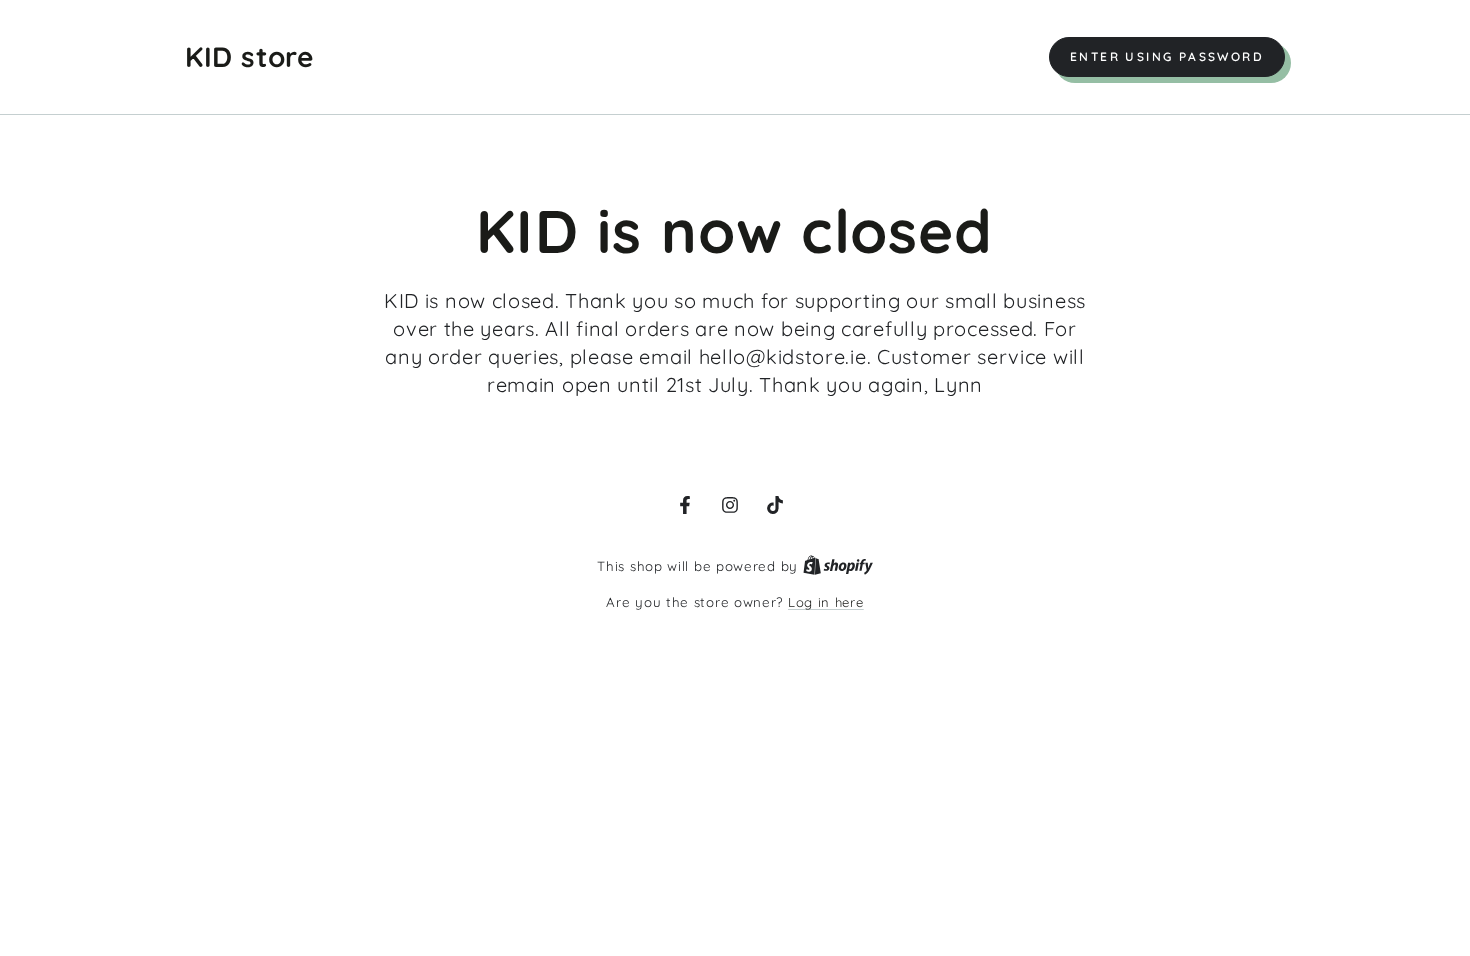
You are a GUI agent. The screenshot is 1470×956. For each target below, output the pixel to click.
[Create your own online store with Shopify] (838, 566)
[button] (1167, 57)
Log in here (826, 602)
